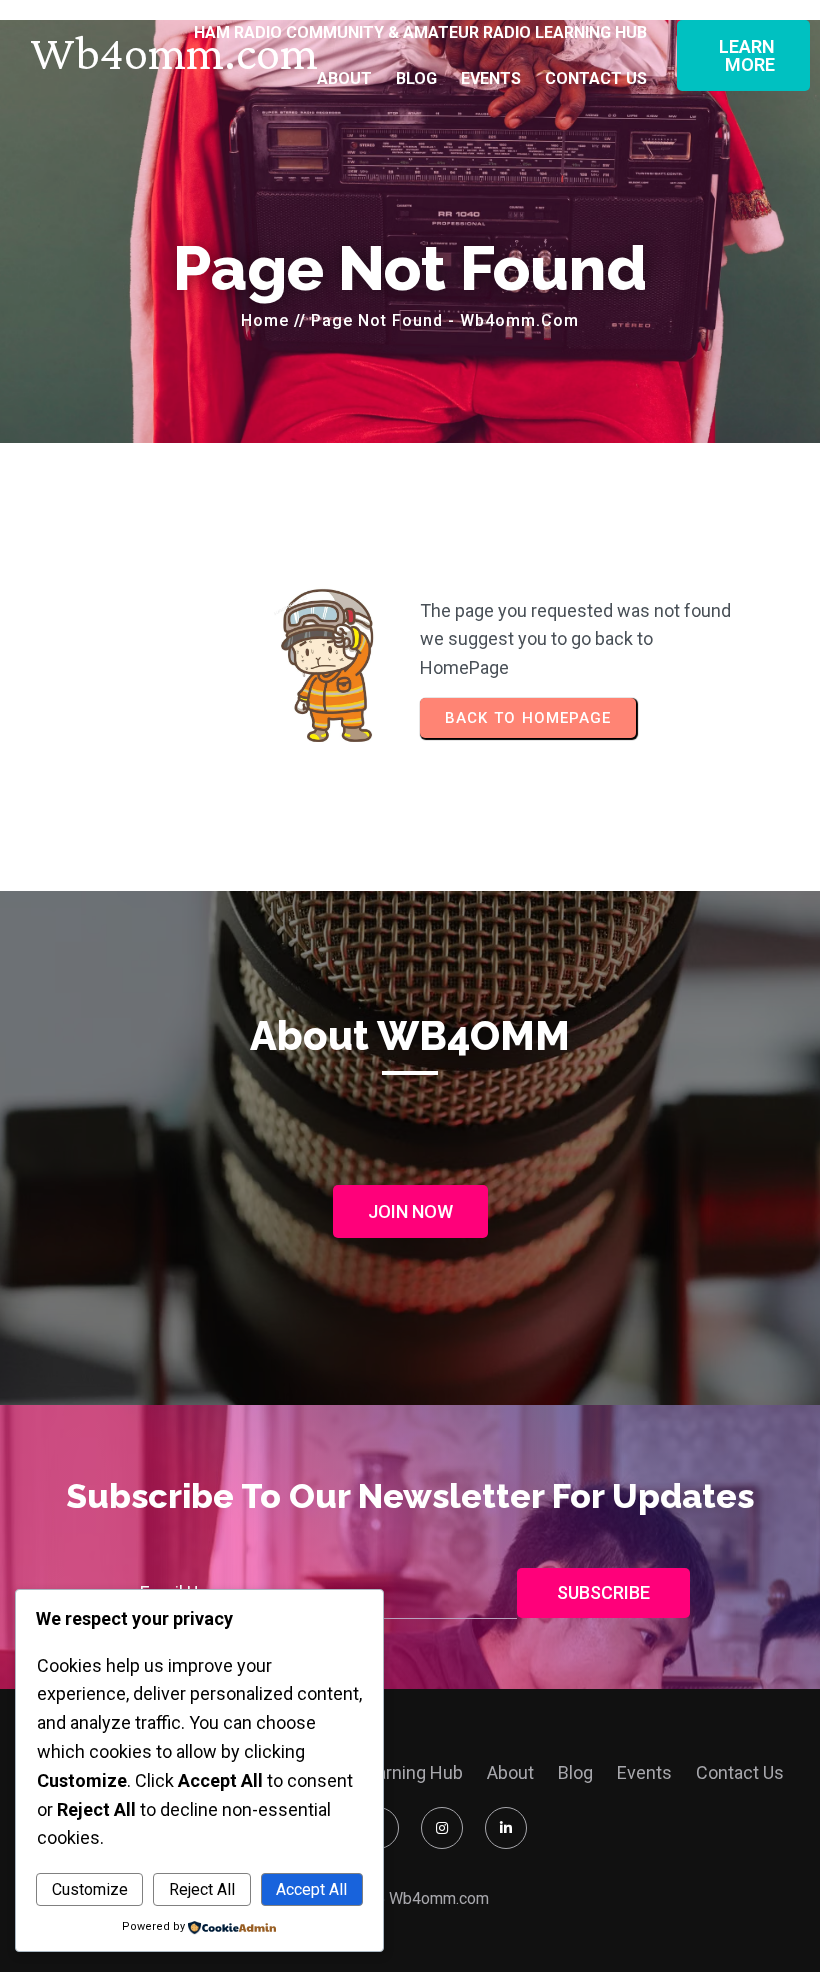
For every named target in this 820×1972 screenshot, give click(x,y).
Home (265, 320)
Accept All (311, 1889)
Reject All (202, 1889)
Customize (90, 1889)
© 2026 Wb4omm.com (410, 1898)
